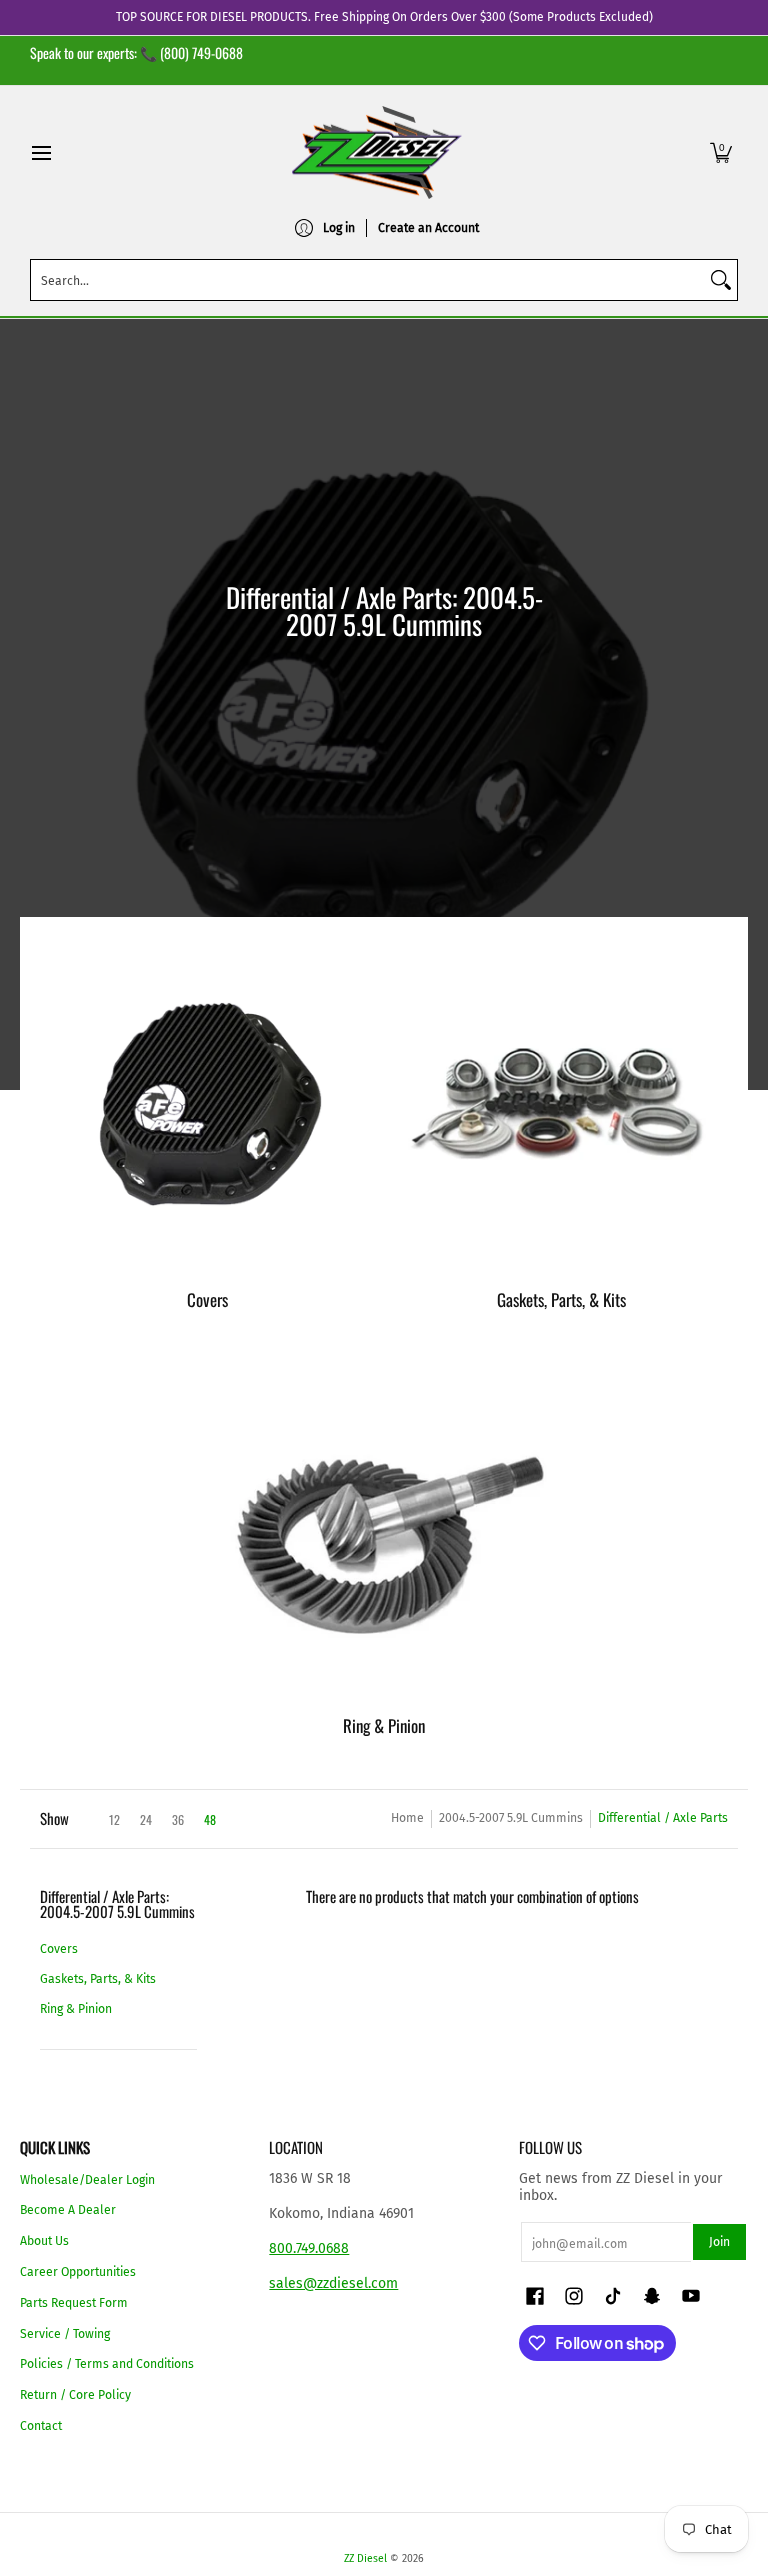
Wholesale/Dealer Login (87, 2180)
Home (407, 1818)
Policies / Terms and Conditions (107, 2364)
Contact (41, 2426)
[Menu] (40, 152)
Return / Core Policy (75, 2395)
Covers (59, 1949)
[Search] (721, 280)
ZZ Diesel (365, 2558)
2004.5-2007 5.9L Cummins (511, 1818)
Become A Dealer (68, 2210)
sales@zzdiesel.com (333, 2283)
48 (210, 1820)
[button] (721, 152)
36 (178, 1820)
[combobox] (368, 280)
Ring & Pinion (76, 2009)
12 (114, 1820)
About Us (44, 2241)
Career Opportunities (78, 2272)
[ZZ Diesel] (377, 152)
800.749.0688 (309, 2248)
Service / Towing (65, 2334)
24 (146, 1820)
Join (719, 2242)
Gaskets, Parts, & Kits (98, 1979)
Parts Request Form (74, 2303)
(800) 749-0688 (201, 52)
